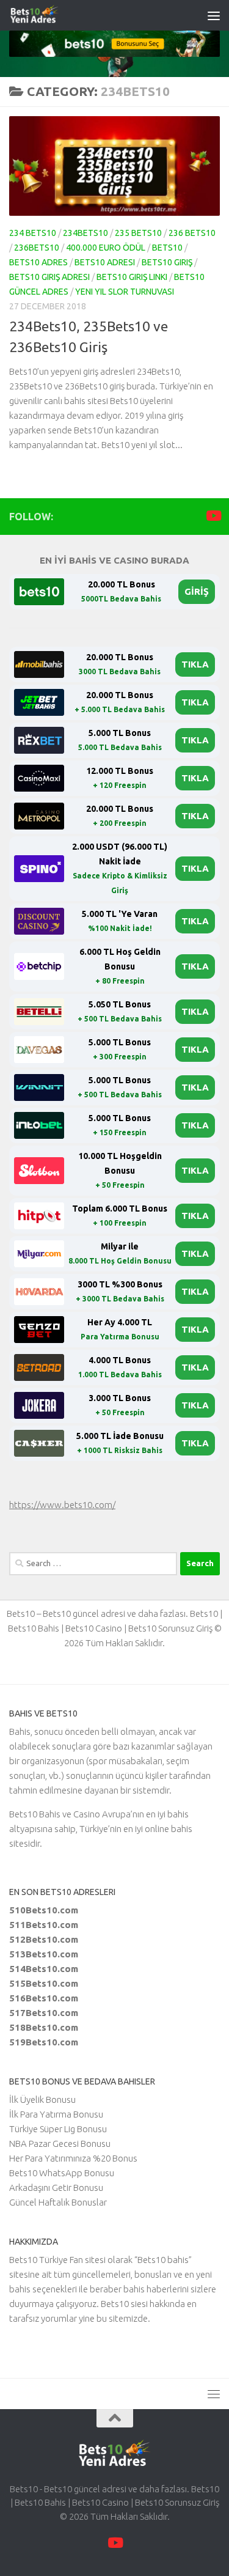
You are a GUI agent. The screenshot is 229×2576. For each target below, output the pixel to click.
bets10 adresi (105, 262)
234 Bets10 (33, 233)
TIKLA (195, 664)
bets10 (167, 248)
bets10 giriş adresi (49, 277)
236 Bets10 (192, 233)
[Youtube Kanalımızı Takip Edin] (213, 516)
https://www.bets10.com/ (62, 1505)
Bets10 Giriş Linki (132, 277)
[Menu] (214, 15)
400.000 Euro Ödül (106, 248)
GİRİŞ (197, 591)
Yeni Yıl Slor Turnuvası (125, 292)
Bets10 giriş (167, 262)
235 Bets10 (138, 233)
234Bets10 (85, 233)
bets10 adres (38, 262)
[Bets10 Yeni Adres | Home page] (57, 15)
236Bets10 (37, 248)
